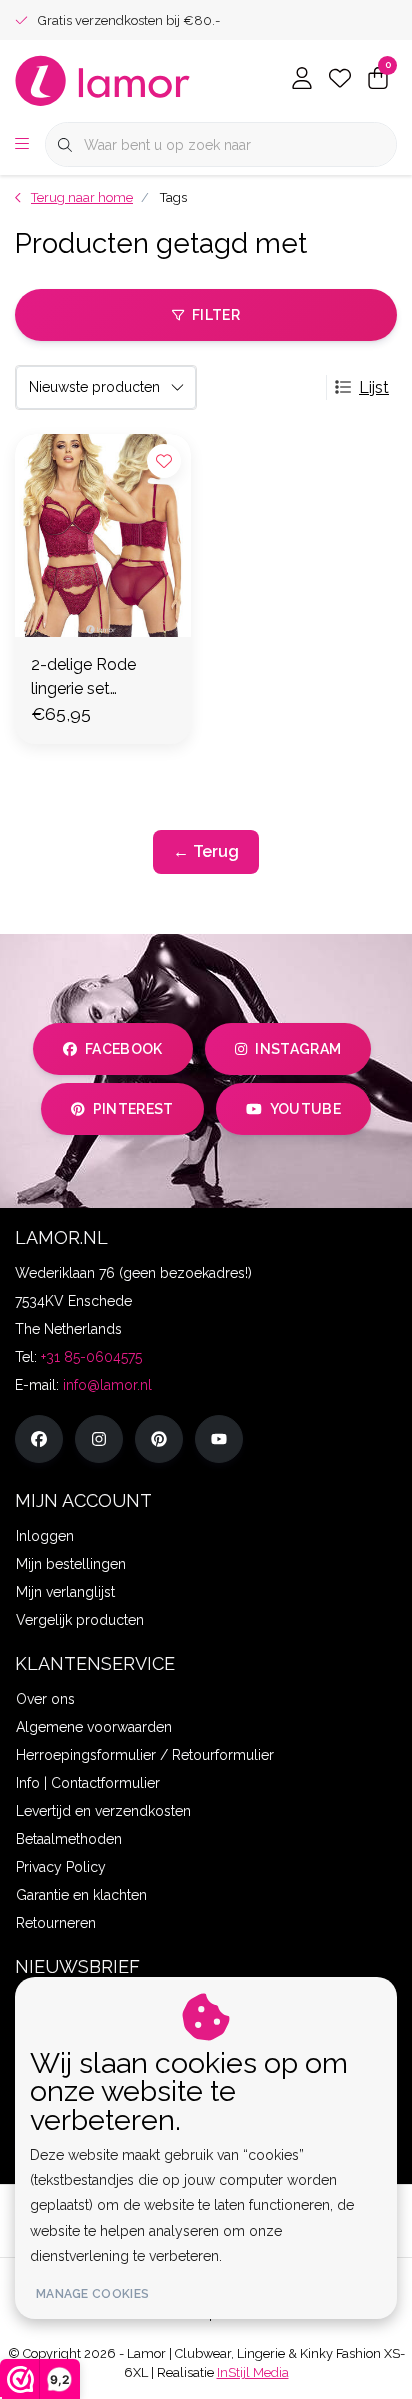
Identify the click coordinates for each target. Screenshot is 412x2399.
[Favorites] (340, 80)
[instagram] (99, 1439)
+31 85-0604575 (91, 1357)
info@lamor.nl (107, 1385)
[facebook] (39, 1439)
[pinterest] (159, 1439)
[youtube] (219, 1439)
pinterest (133, 1109)
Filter (216, 315)
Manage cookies (92, 2294)
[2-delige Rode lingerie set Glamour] (103, 535)
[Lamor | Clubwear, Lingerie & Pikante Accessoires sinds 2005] (103, 79)
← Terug (206, 851)
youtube (305, 1109)
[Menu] (22, 145)
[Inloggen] (302, 80)
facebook (124, 1049)
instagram (298, 1049)
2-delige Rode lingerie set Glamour (83, 678)
